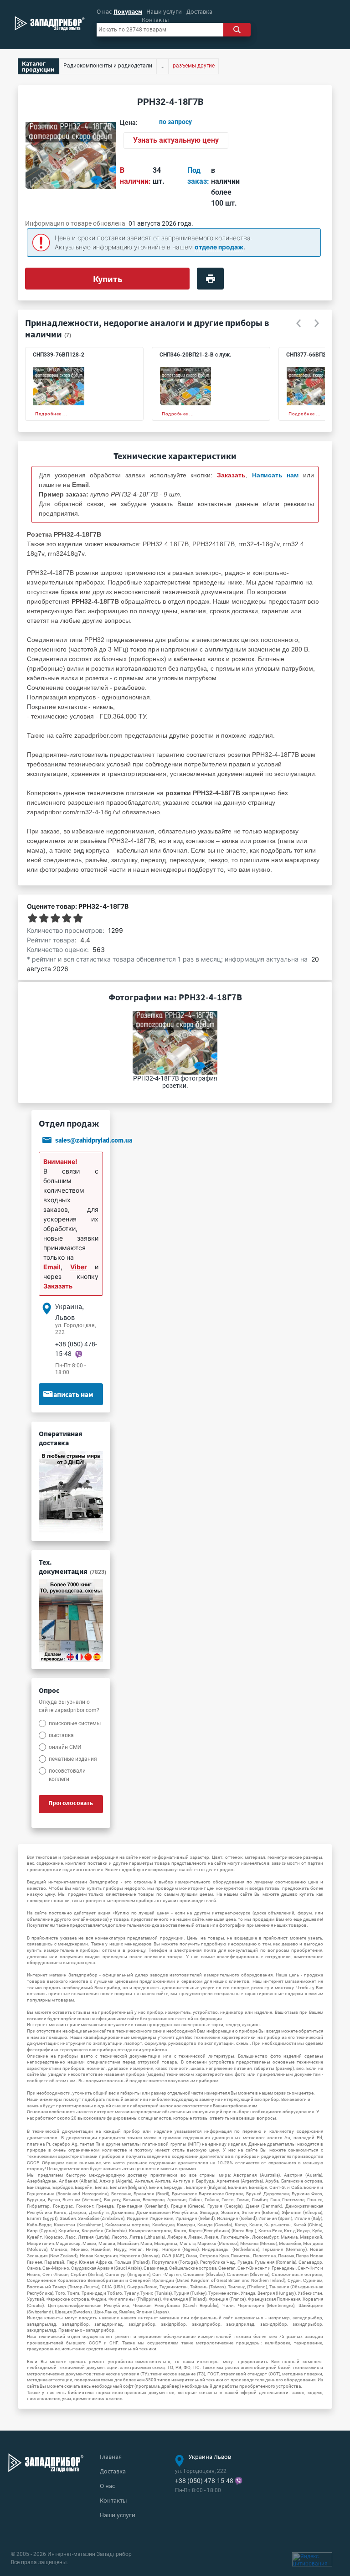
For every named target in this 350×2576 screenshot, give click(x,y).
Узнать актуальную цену (176, 140)
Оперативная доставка (61, 1438)
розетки (202, 735)
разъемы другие (194, 66)
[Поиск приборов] (237, 30)
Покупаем (128, 11)
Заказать (58, 1286)
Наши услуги (164, 11)
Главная (111, 2457)
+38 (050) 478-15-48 (204, 2481)
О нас (104, 11)
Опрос (49, 1690)
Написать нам (71, 1394)
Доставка (199, 11)
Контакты (155, 20)
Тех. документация (72, 1567)
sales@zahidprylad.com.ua (94, 1141)
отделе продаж (219, 247)
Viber (79, 1267)
